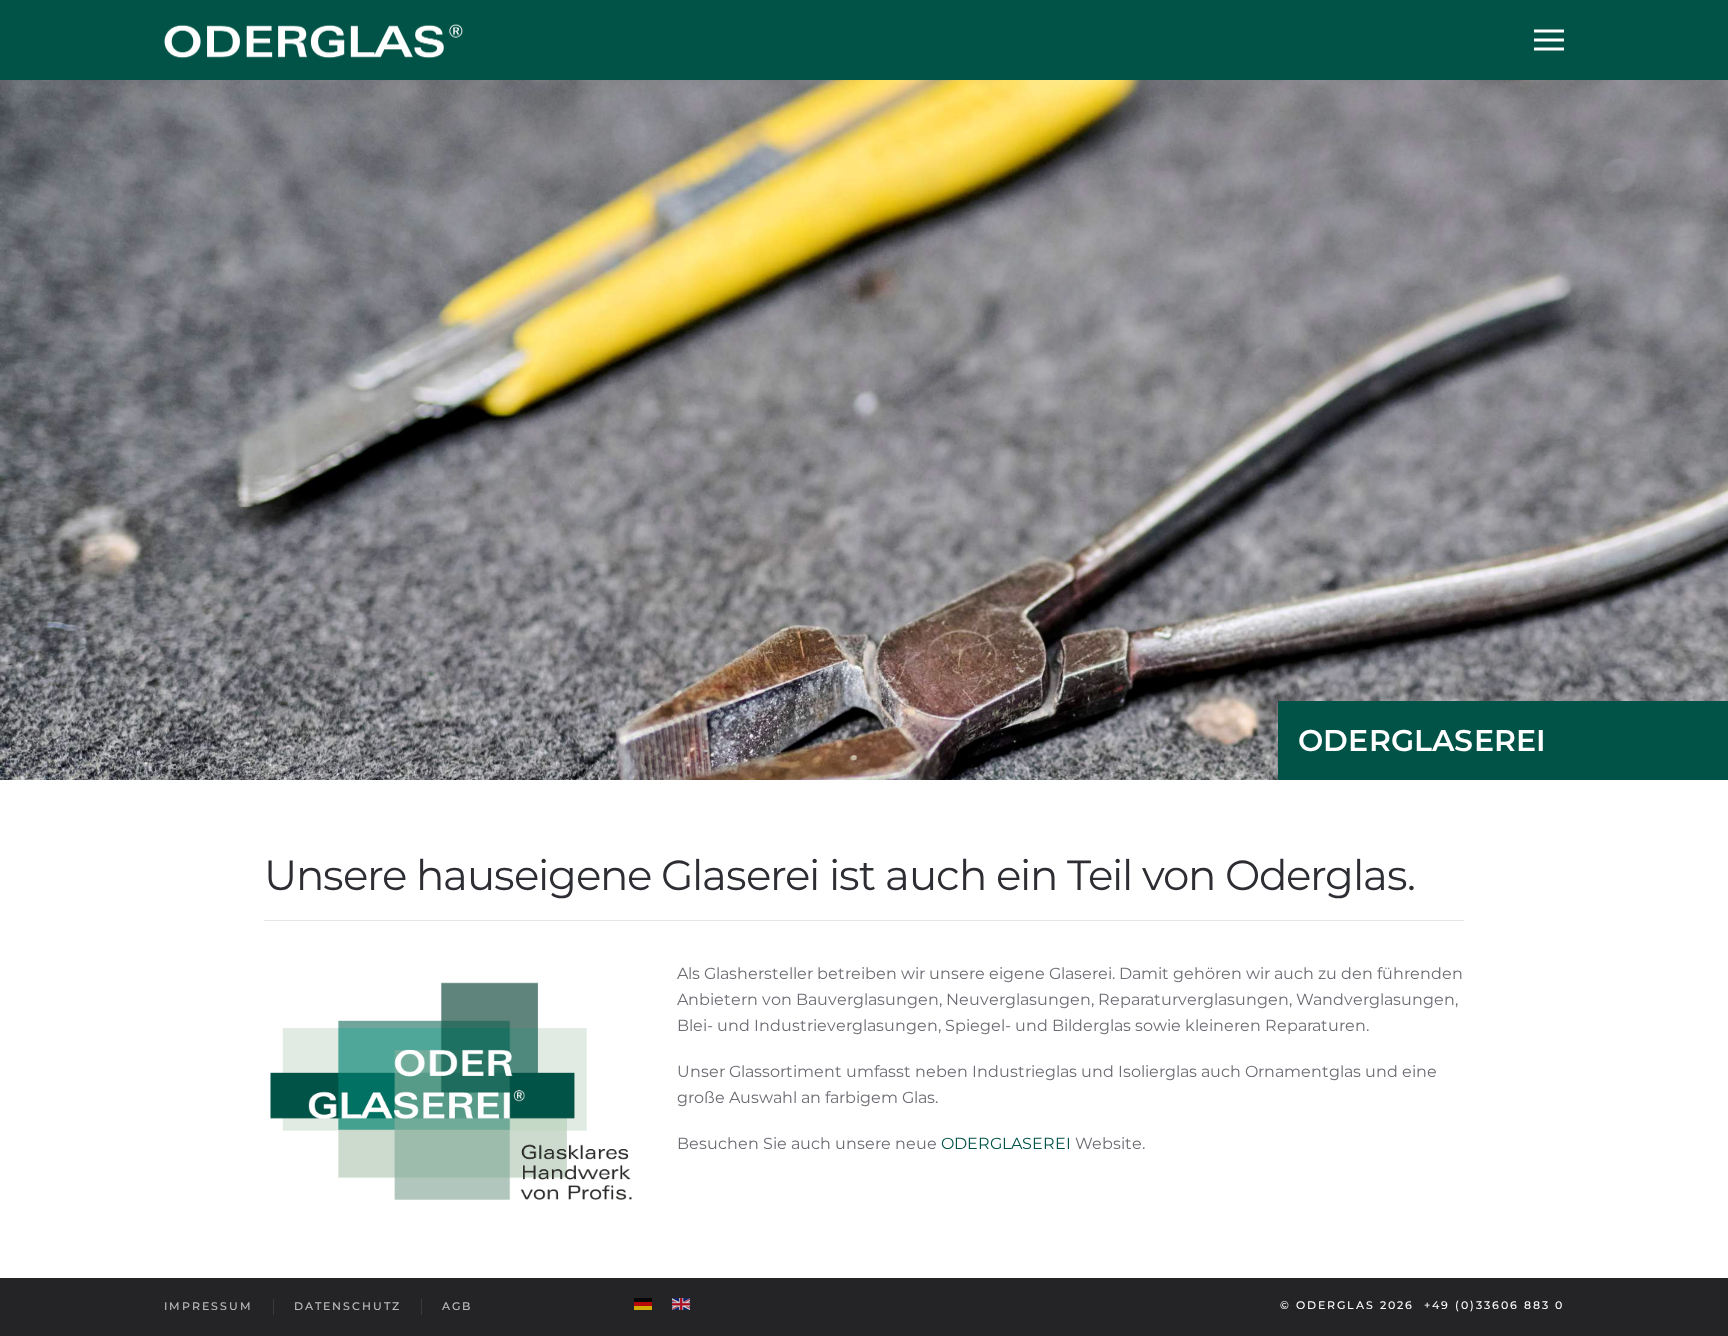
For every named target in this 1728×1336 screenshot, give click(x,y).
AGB (457, 1306)
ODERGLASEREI (1008, 1143)
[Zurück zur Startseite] (314, 40)
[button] (1549, 40)
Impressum (208, 1306)
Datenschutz (347, 1306)
